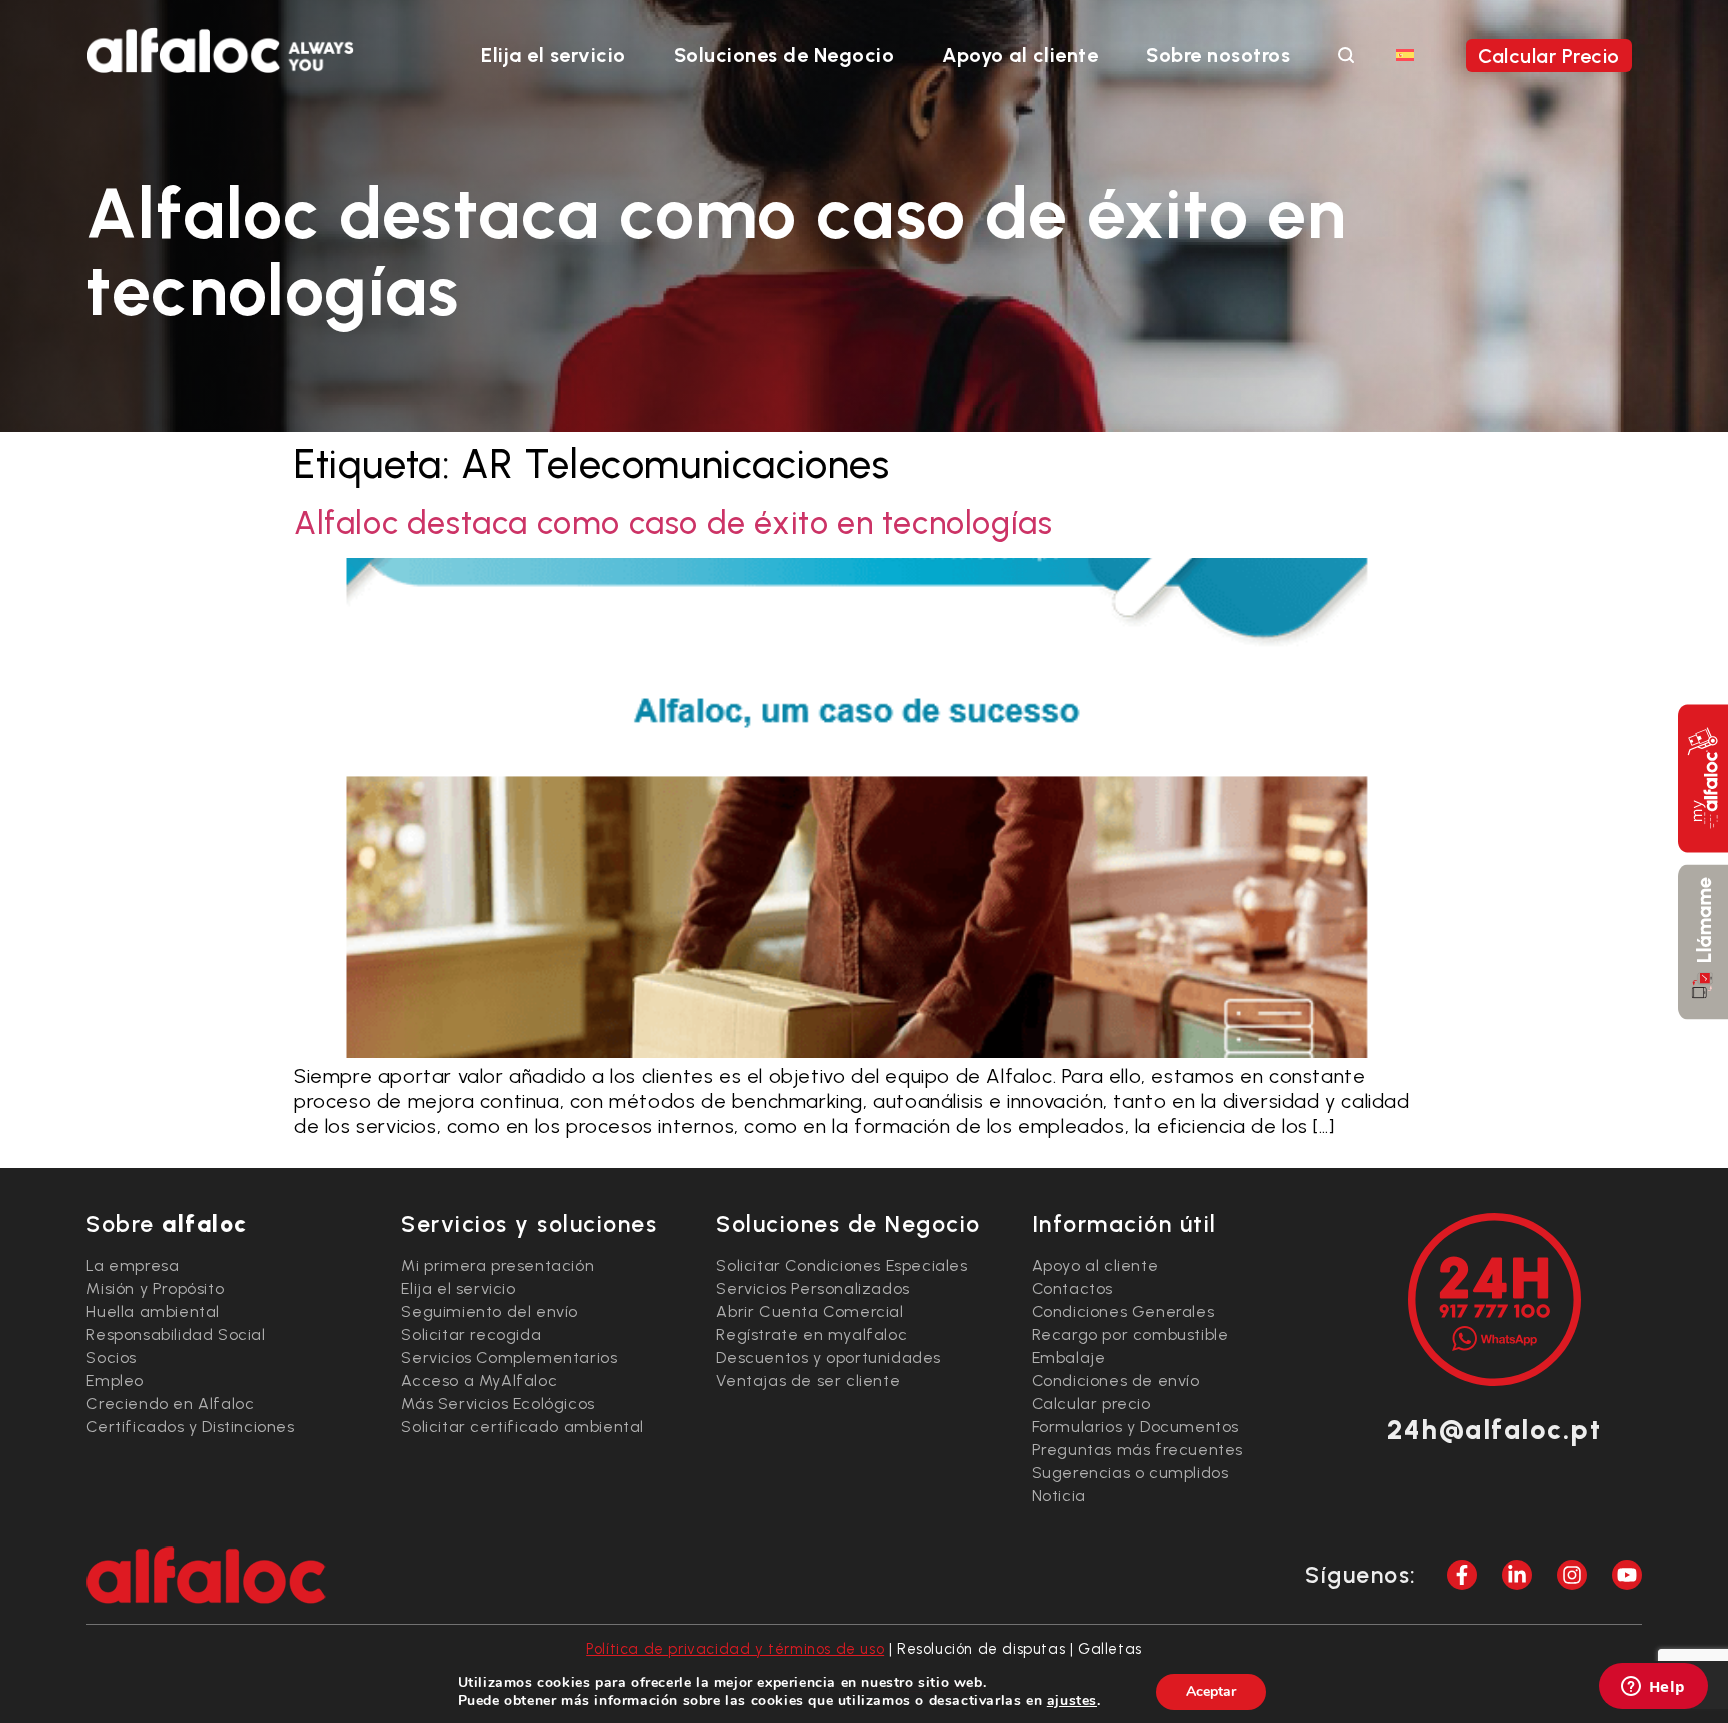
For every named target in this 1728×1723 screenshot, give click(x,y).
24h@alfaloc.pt (1494, 1429)
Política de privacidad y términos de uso (735, 1649)
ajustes (1072, 1701)
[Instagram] (1572, 1575)
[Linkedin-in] (1517, 1575)
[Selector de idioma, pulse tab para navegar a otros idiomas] (1405, 54)
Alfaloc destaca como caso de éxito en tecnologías (673, 523)
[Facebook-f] (1462, 1575)
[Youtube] (1627, 1575)
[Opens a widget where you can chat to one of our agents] (1653, 1688)
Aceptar (1211, 1691)
